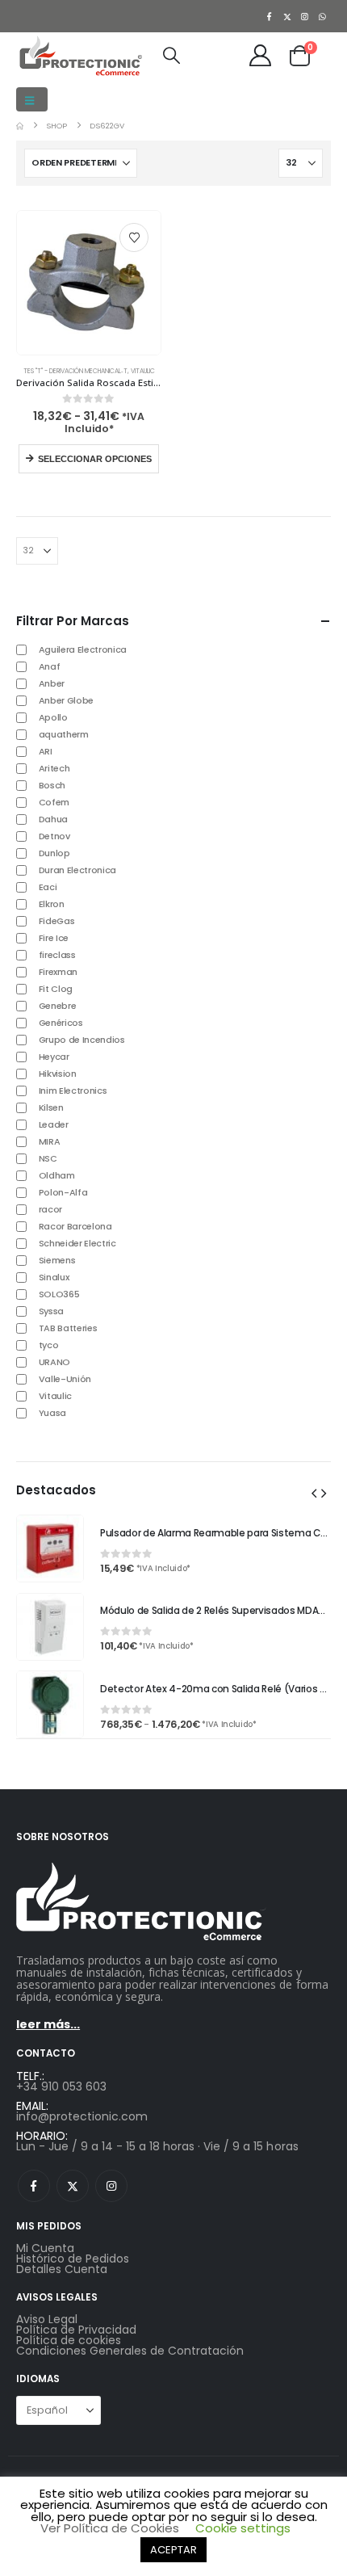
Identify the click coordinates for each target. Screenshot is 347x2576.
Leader (54, 1124)
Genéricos (61, 1023)
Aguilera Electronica (83, 649)
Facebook (34, 2186)
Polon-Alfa (63, 1192)
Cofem (54, 802)
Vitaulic (143, 371)
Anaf (50, 666)
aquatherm (64, 734)
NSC (48, 1158)
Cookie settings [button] (243, 2528)
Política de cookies (69, 2340)
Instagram (111, 2186)
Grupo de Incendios (82, 1040)
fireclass (57, 955)
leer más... (48, 2024)
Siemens (57, 1260)
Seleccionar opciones (95, 459)
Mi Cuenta (45, 2248)
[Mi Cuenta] (261, 55)
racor (50, 1209)
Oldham (57, 1175)
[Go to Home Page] (20, 126)
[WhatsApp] (323, 16)
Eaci (48, 887)
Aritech (54, 768)
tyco (49, 1345)
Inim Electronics (73, 1090)
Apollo (53, 717)
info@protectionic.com (82, 2116)
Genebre (58, 1006)
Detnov (54, 836)
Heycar (54, 1057)
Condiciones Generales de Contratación (130, 2351)
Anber (52, 683)
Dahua (53, 819)
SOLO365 (59, 1294)
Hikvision (58, 1074)
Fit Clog (56, 989)
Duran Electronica (77, 870)
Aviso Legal (47, 2319)
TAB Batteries (68, 1328)
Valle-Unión (65, 1379)
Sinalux (54, 1277)
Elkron (52, 904)
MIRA (50, 1141)
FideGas (57, 921)
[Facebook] (270, 16)
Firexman (58, 972)
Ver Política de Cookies (110, 2528)
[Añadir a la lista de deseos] (134, 237)
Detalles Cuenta (62, 2269)
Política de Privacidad (76, 2330)
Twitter (73, 2186)
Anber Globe (66, 700)
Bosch (52, 785)
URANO (54, 1362)
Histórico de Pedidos (73, 2259)
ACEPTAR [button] (173, 2550)
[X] (287, 16)
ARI (46, 751)
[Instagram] (305, 16)
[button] (32, 99)
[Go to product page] (89, 283)
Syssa (51, 1311)
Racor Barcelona (75, 1226)
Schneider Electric (77, 1243)
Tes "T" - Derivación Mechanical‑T (75, 371)
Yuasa (52, 1413)
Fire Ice (54, 938)
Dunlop (54, 853)
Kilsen (51, 1107)
